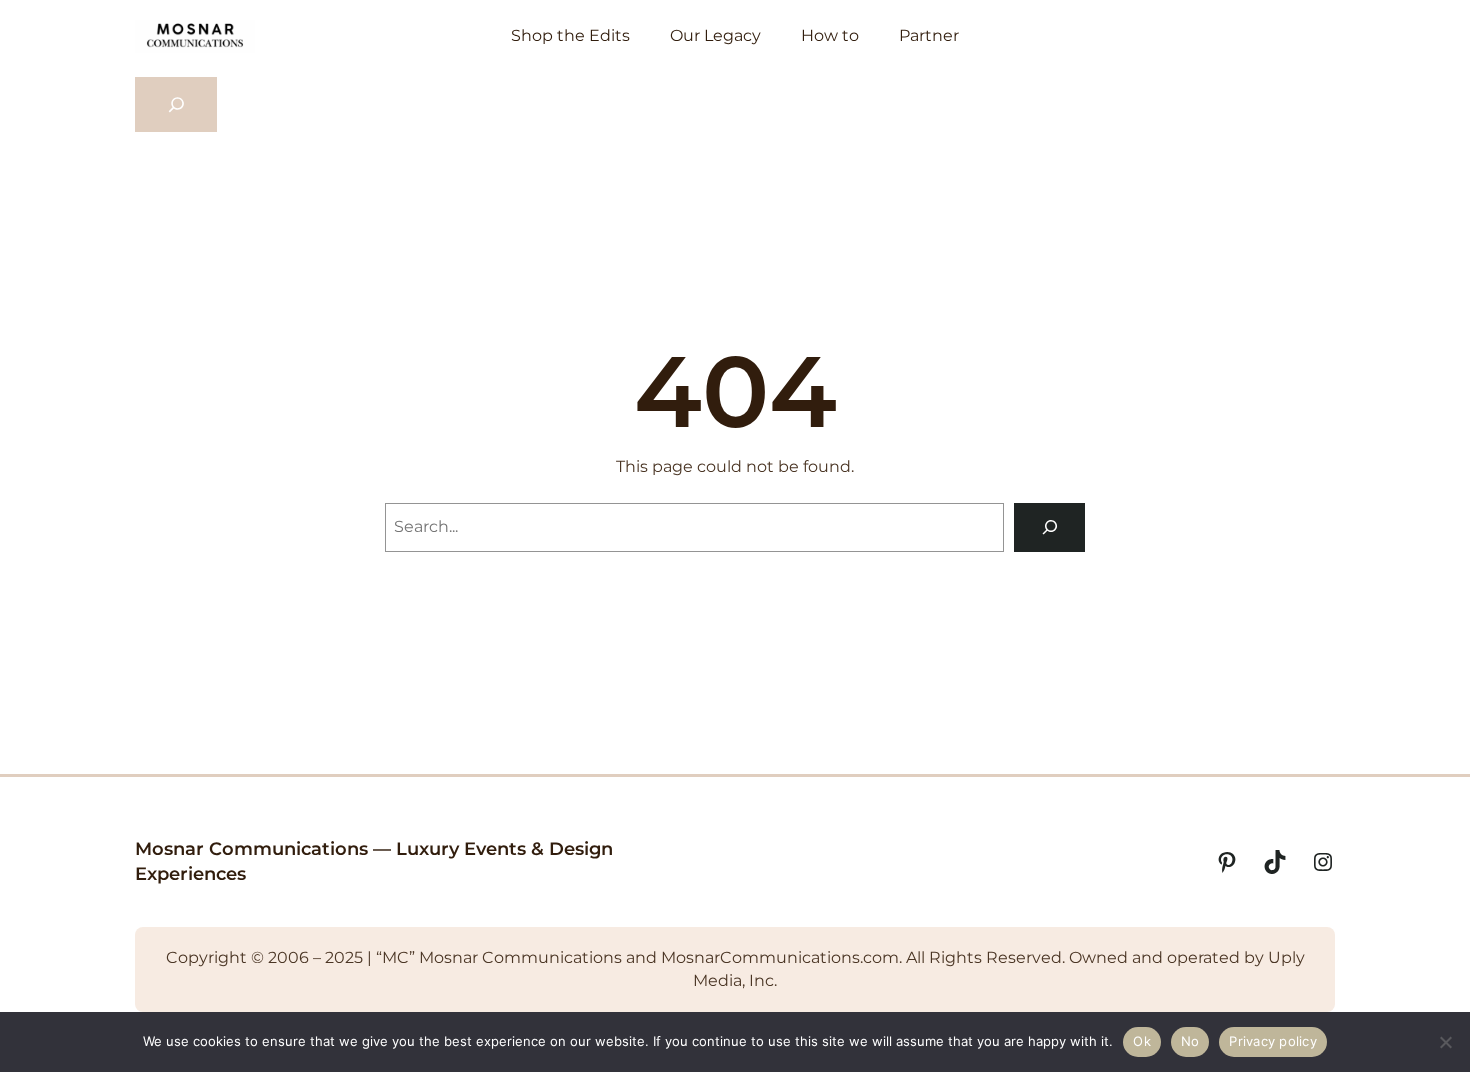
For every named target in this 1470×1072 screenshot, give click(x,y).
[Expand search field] (176, 105)
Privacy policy (1273, 1041)
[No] (1445, 1042)
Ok (1142, 1041)
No (1190, 1041)
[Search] (1049, 527)
